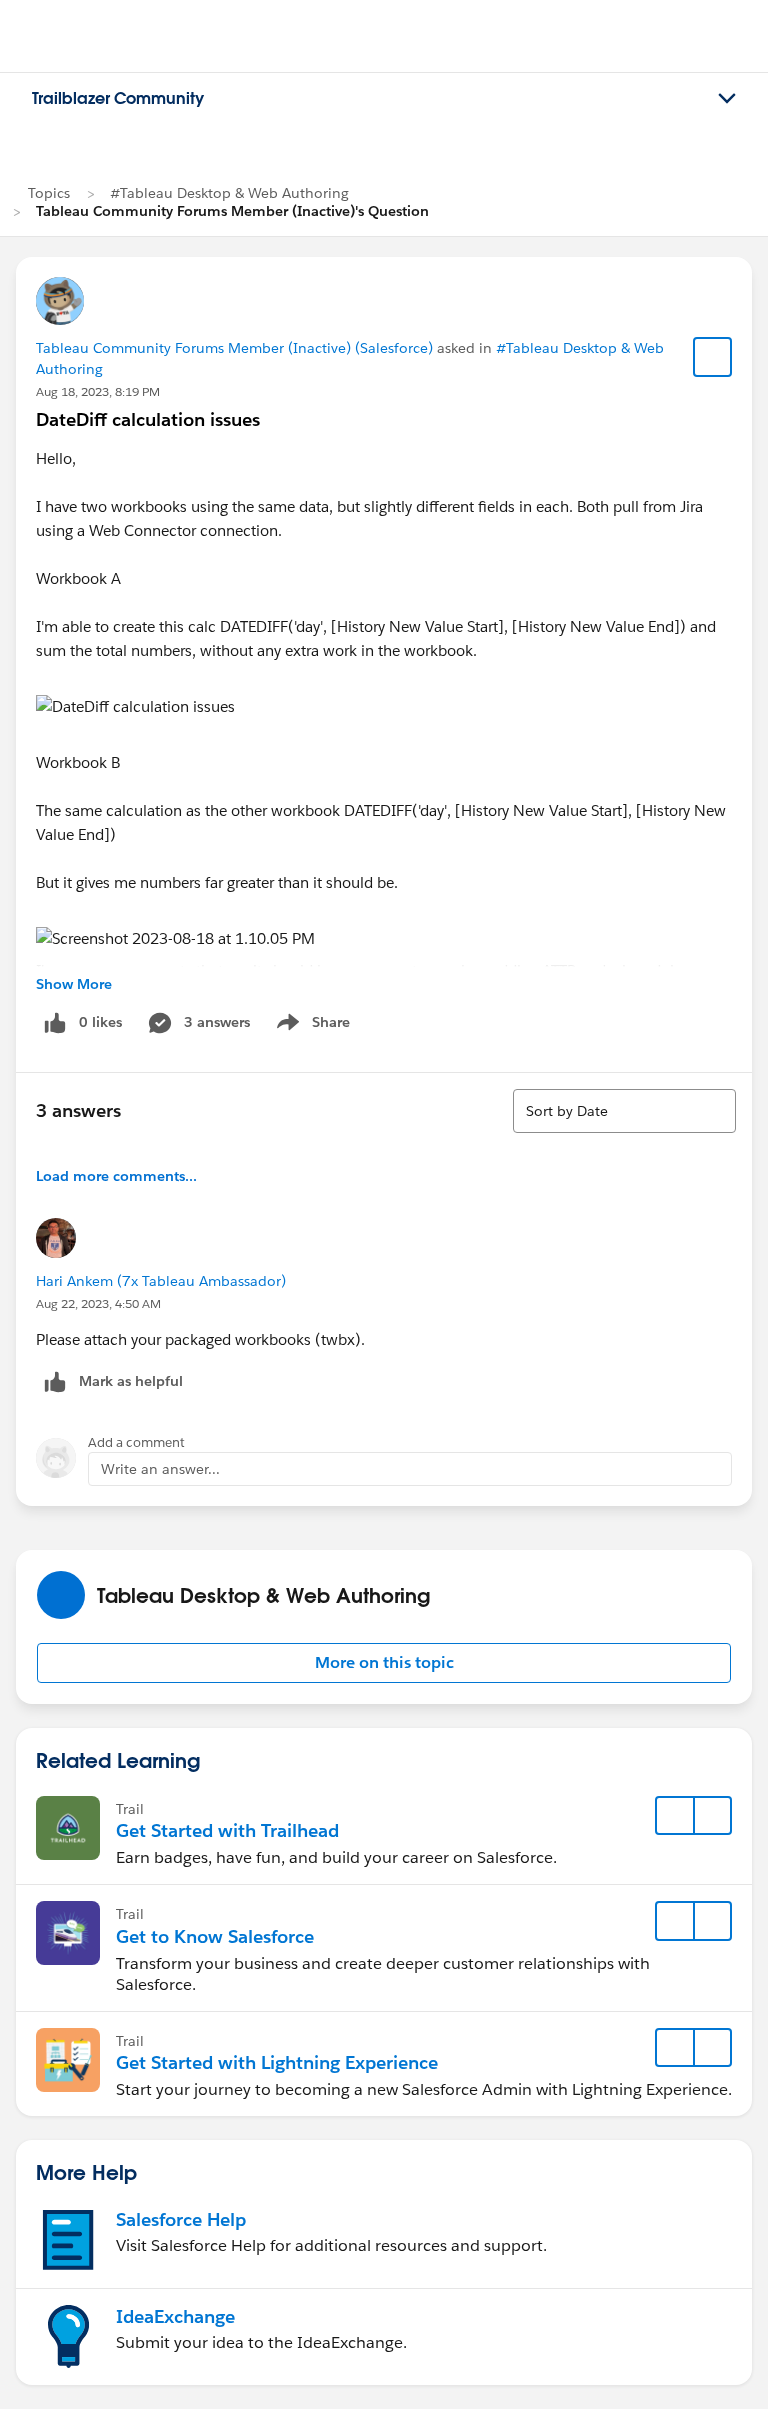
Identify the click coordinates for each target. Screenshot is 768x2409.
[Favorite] (713, 357)
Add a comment (136, 1442)
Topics (49, 193)
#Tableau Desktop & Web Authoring (229, 193)
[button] (384, 1663)
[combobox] (624, 1111)
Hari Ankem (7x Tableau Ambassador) (161, 1281)
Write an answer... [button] (160, 1469)
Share (310, 1026)
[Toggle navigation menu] (727, 99)
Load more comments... (116, 1176)
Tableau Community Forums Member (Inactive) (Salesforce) (234, 348)
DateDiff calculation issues (148, 419)
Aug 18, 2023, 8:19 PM (98, 391)
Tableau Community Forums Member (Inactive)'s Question (232, 211)
